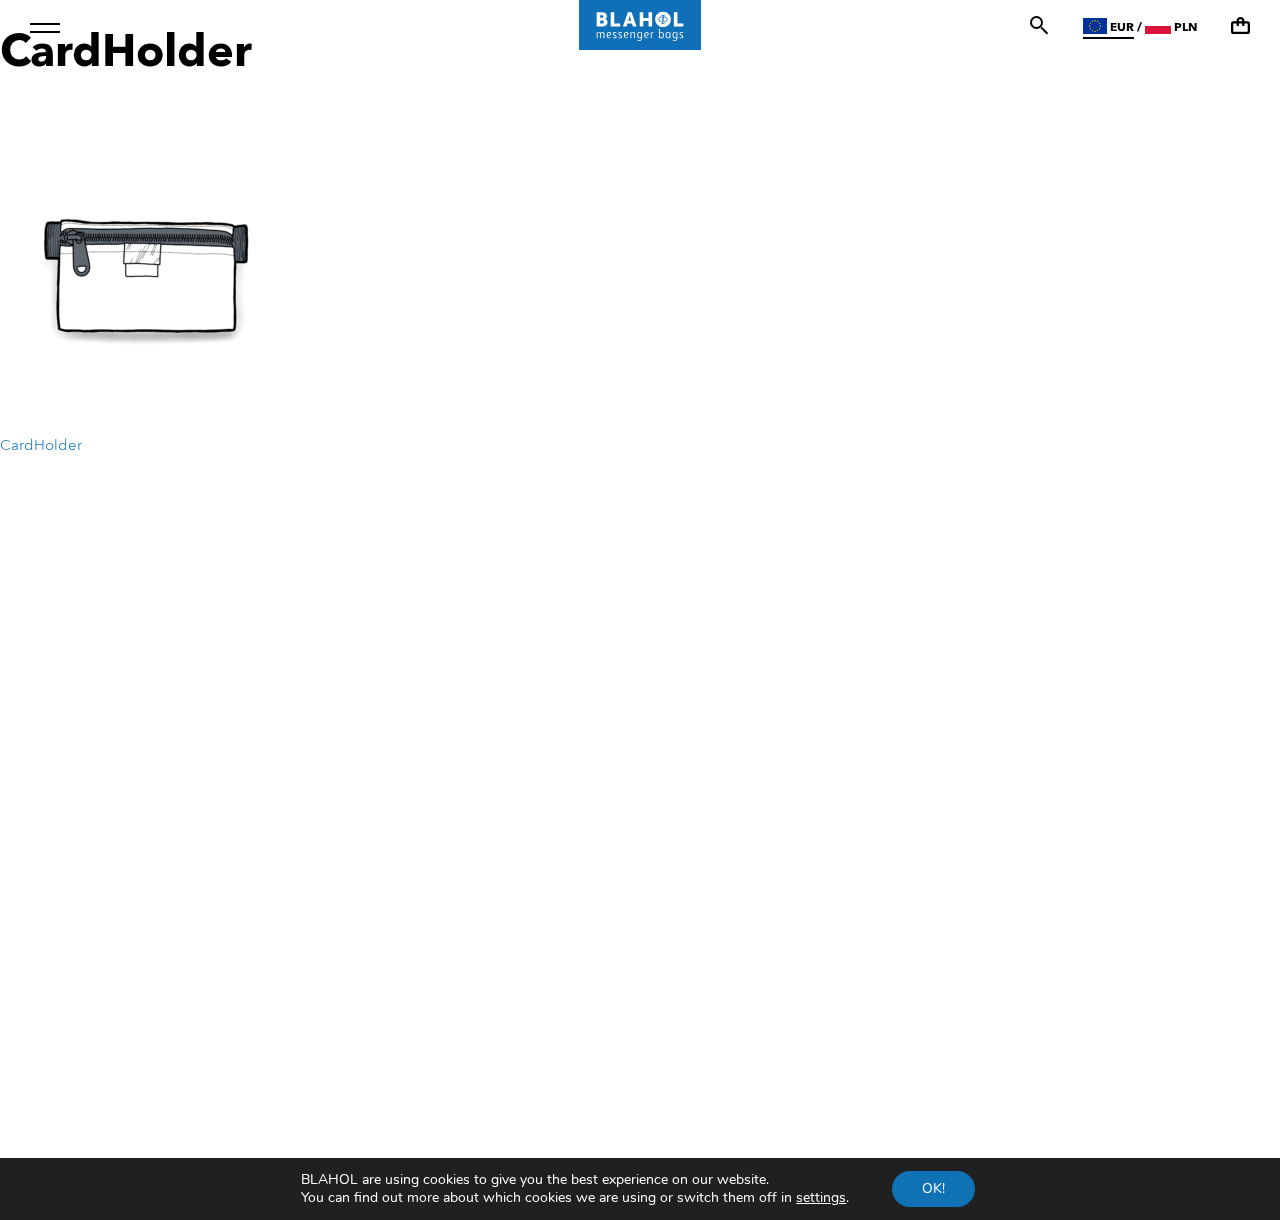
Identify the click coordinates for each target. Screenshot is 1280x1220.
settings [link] (821, 1197)
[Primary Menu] (45, 28)
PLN (1184, 28)
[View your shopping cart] (1240, 25)
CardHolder (41, 446)
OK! (933, 1188)
